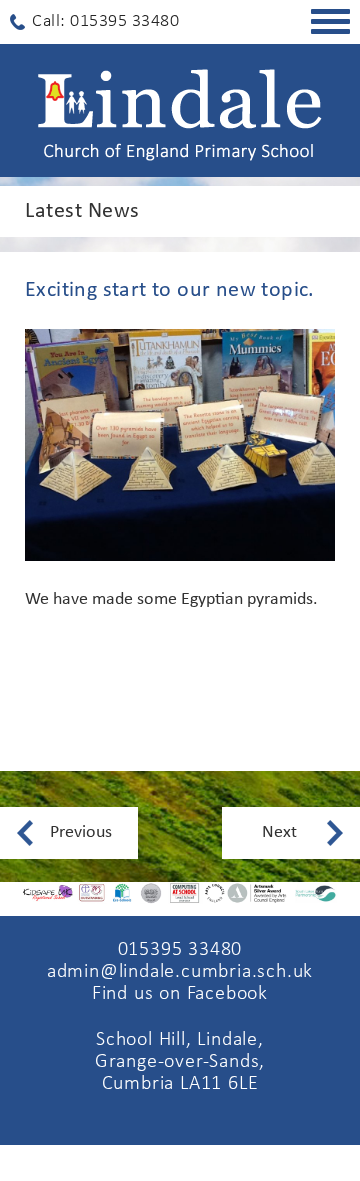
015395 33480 (180, 950)
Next (279, 832)
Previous (81, 832)
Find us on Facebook (180, 994)
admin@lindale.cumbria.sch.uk (180, 972)
